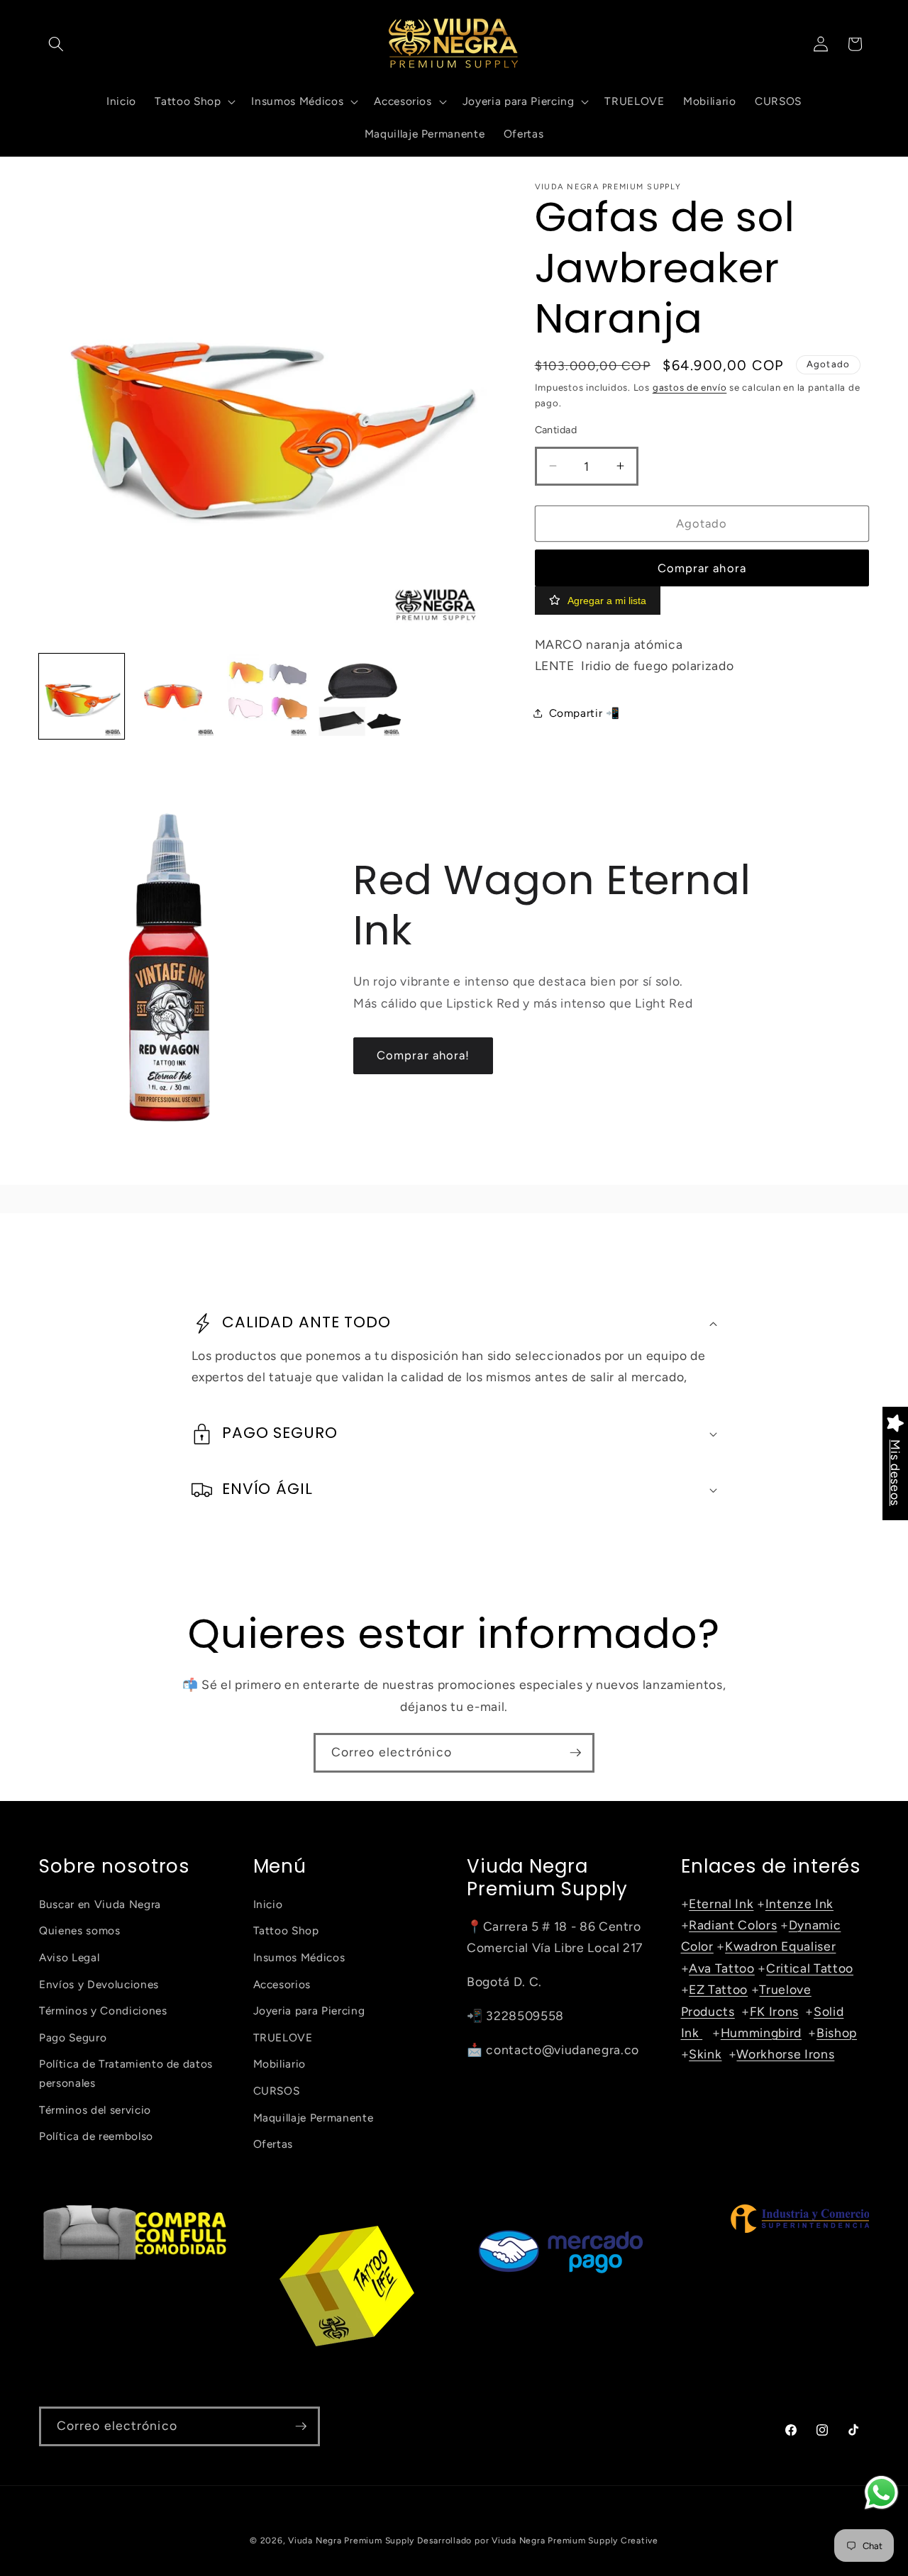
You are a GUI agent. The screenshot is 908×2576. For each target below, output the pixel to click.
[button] (56, 44)
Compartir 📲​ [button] (585, 713)
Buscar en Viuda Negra (100, 1904)
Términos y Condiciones (103, 2011)
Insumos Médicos (299, 1957)
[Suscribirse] (575, 1753)
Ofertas (273, 2144)
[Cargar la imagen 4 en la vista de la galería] (360, 696)
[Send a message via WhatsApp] (881, 2493)
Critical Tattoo (810, 1968)
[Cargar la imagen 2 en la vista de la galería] (175, 696)
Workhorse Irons (785, 2054)
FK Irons (774, 2011)
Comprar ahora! (423, 1055)
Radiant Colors (733, 1925)
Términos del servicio (95, 2109)
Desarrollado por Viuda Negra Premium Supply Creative (538, 2541)
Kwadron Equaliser (780, 1946)
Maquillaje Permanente (314, 2117)
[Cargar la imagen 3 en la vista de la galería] (267, 696)
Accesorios (282, 1984)
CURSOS (277, 2091)
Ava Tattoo (722, 1968)
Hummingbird (761, 2033)
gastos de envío (690, 386)
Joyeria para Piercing (309, 2011)
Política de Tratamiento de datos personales (126, 2073)
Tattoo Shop (286, 1930)
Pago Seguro (73, 2037)
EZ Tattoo (718, 1989)
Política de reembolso (96, 2136)
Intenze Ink (799, 1903)
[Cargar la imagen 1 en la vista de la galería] (82, 696)
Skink (705, 2054)
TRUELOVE (283, 2037)
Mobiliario (280, 2064)
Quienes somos (80, 1930)
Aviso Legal (69, 1957)
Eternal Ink (721, 1903)
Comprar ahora (702, 567)
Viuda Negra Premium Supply (351, 2541)
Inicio (268, 1904)
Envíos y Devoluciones (99, 1984)
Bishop (837, 2033)
